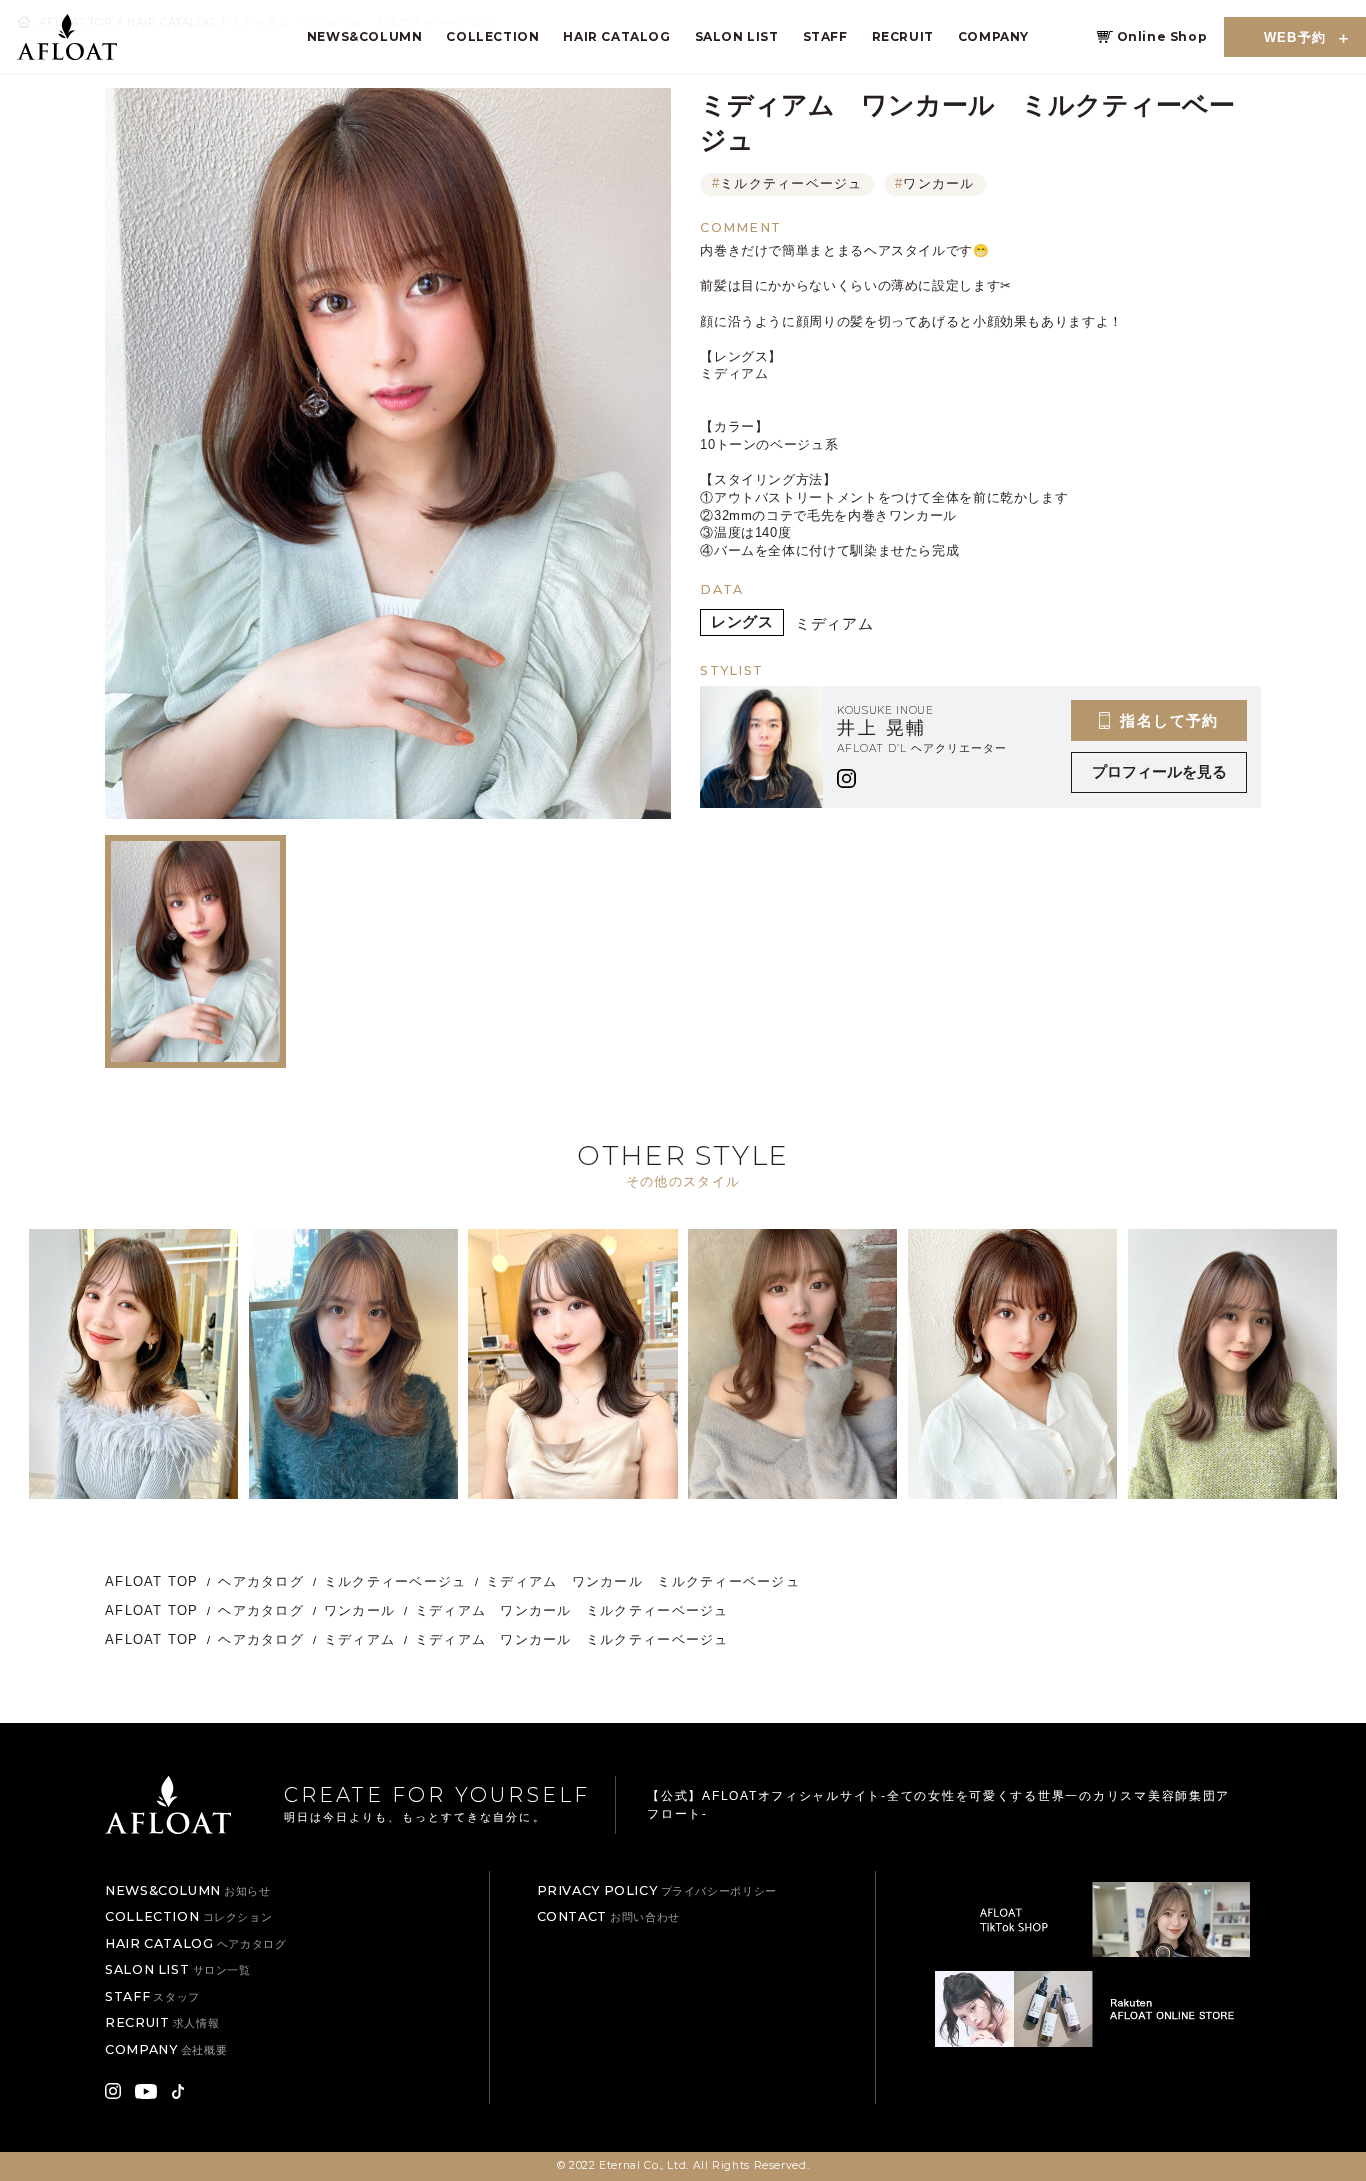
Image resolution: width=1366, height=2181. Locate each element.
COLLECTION (492, 36)
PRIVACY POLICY (657, 1890)
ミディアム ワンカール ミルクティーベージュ (650, 1582)
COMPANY (993, 36)
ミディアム (834, 624)
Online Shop (1162, 36)
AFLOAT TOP (152, 1582)
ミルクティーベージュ (787, 184)
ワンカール (935, 184)
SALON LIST (737, 36)
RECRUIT (903, 36)
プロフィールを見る (1159, 772)
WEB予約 (1295, 37)
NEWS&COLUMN (365, 36)
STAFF (825, 36)
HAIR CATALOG (616, 36)
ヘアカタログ (261, 1582)
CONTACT (608, 1916)
